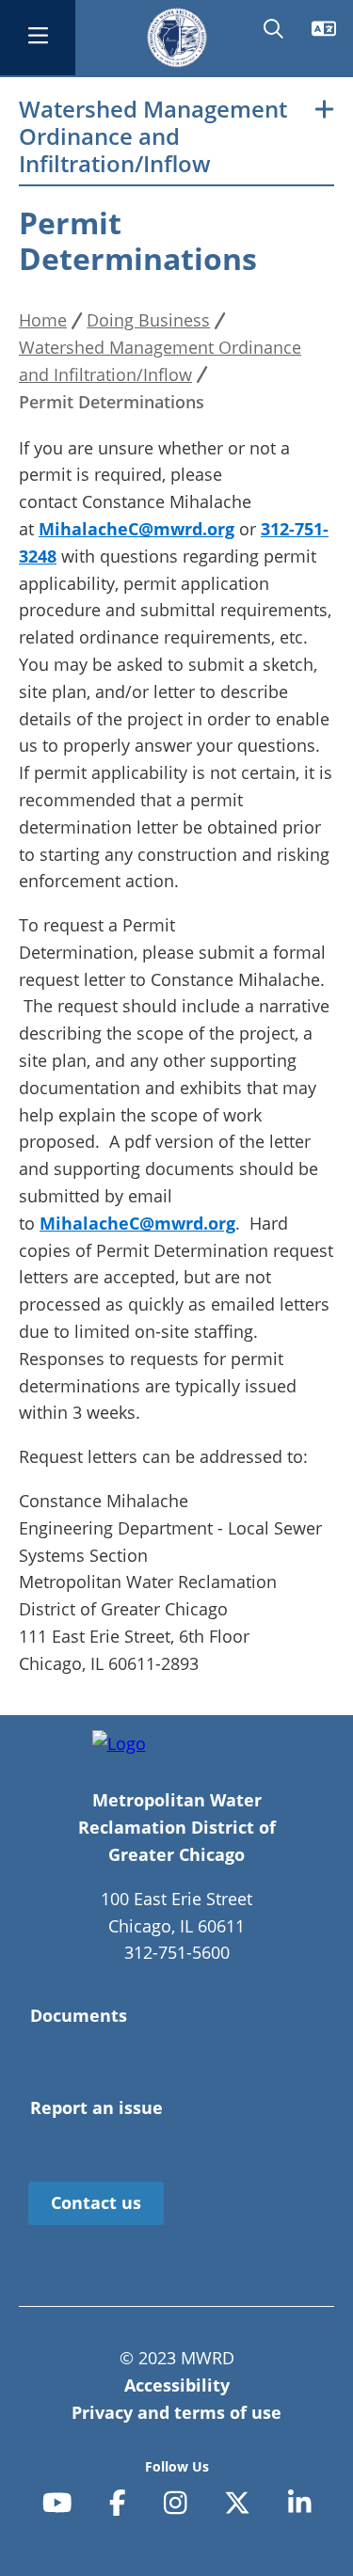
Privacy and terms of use (176, 2412)
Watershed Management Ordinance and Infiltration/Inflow (153, 136)
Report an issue (96, 2107)
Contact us (96, 2202)
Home (43, 320)
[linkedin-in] (300, 2502)
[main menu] (38, 38)
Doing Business (148, 320)
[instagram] (176, 2502)
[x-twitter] (237, 2502)
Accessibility (177, 2385)
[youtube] (57, 2502)
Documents (79, 2015)
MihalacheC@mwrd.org (136, 529)
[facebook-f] (118, 2502)
